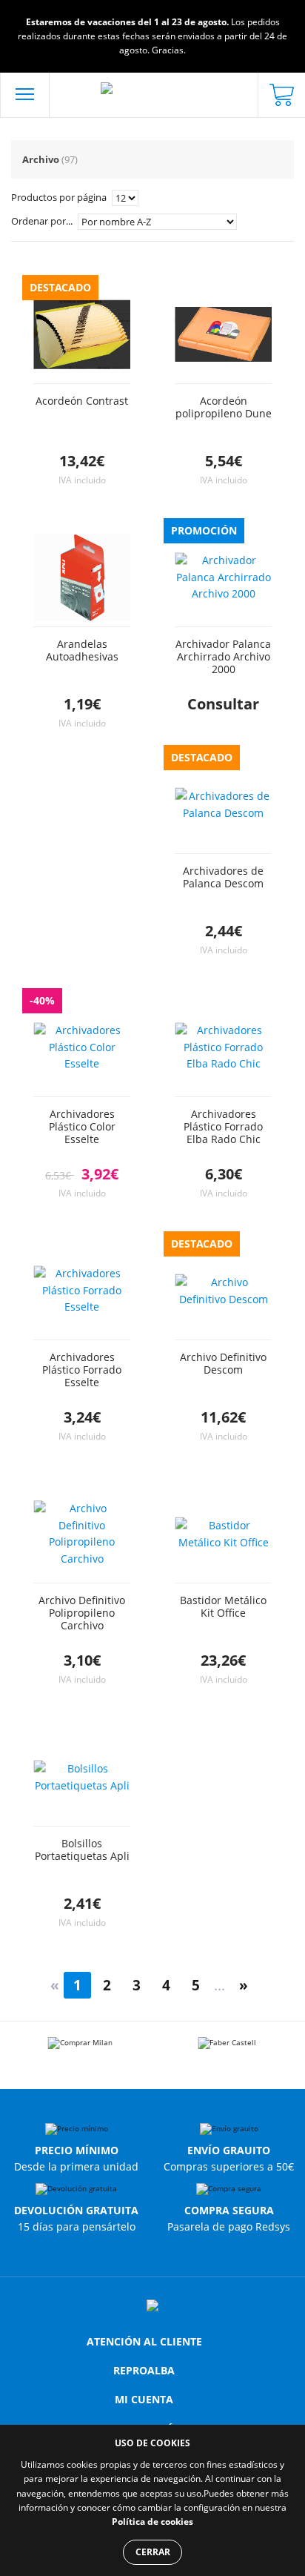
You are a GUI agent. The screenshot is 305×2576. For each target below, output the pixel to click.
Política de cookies (152, 2522)
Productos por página (60, 197)
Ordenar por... (43, 221)
